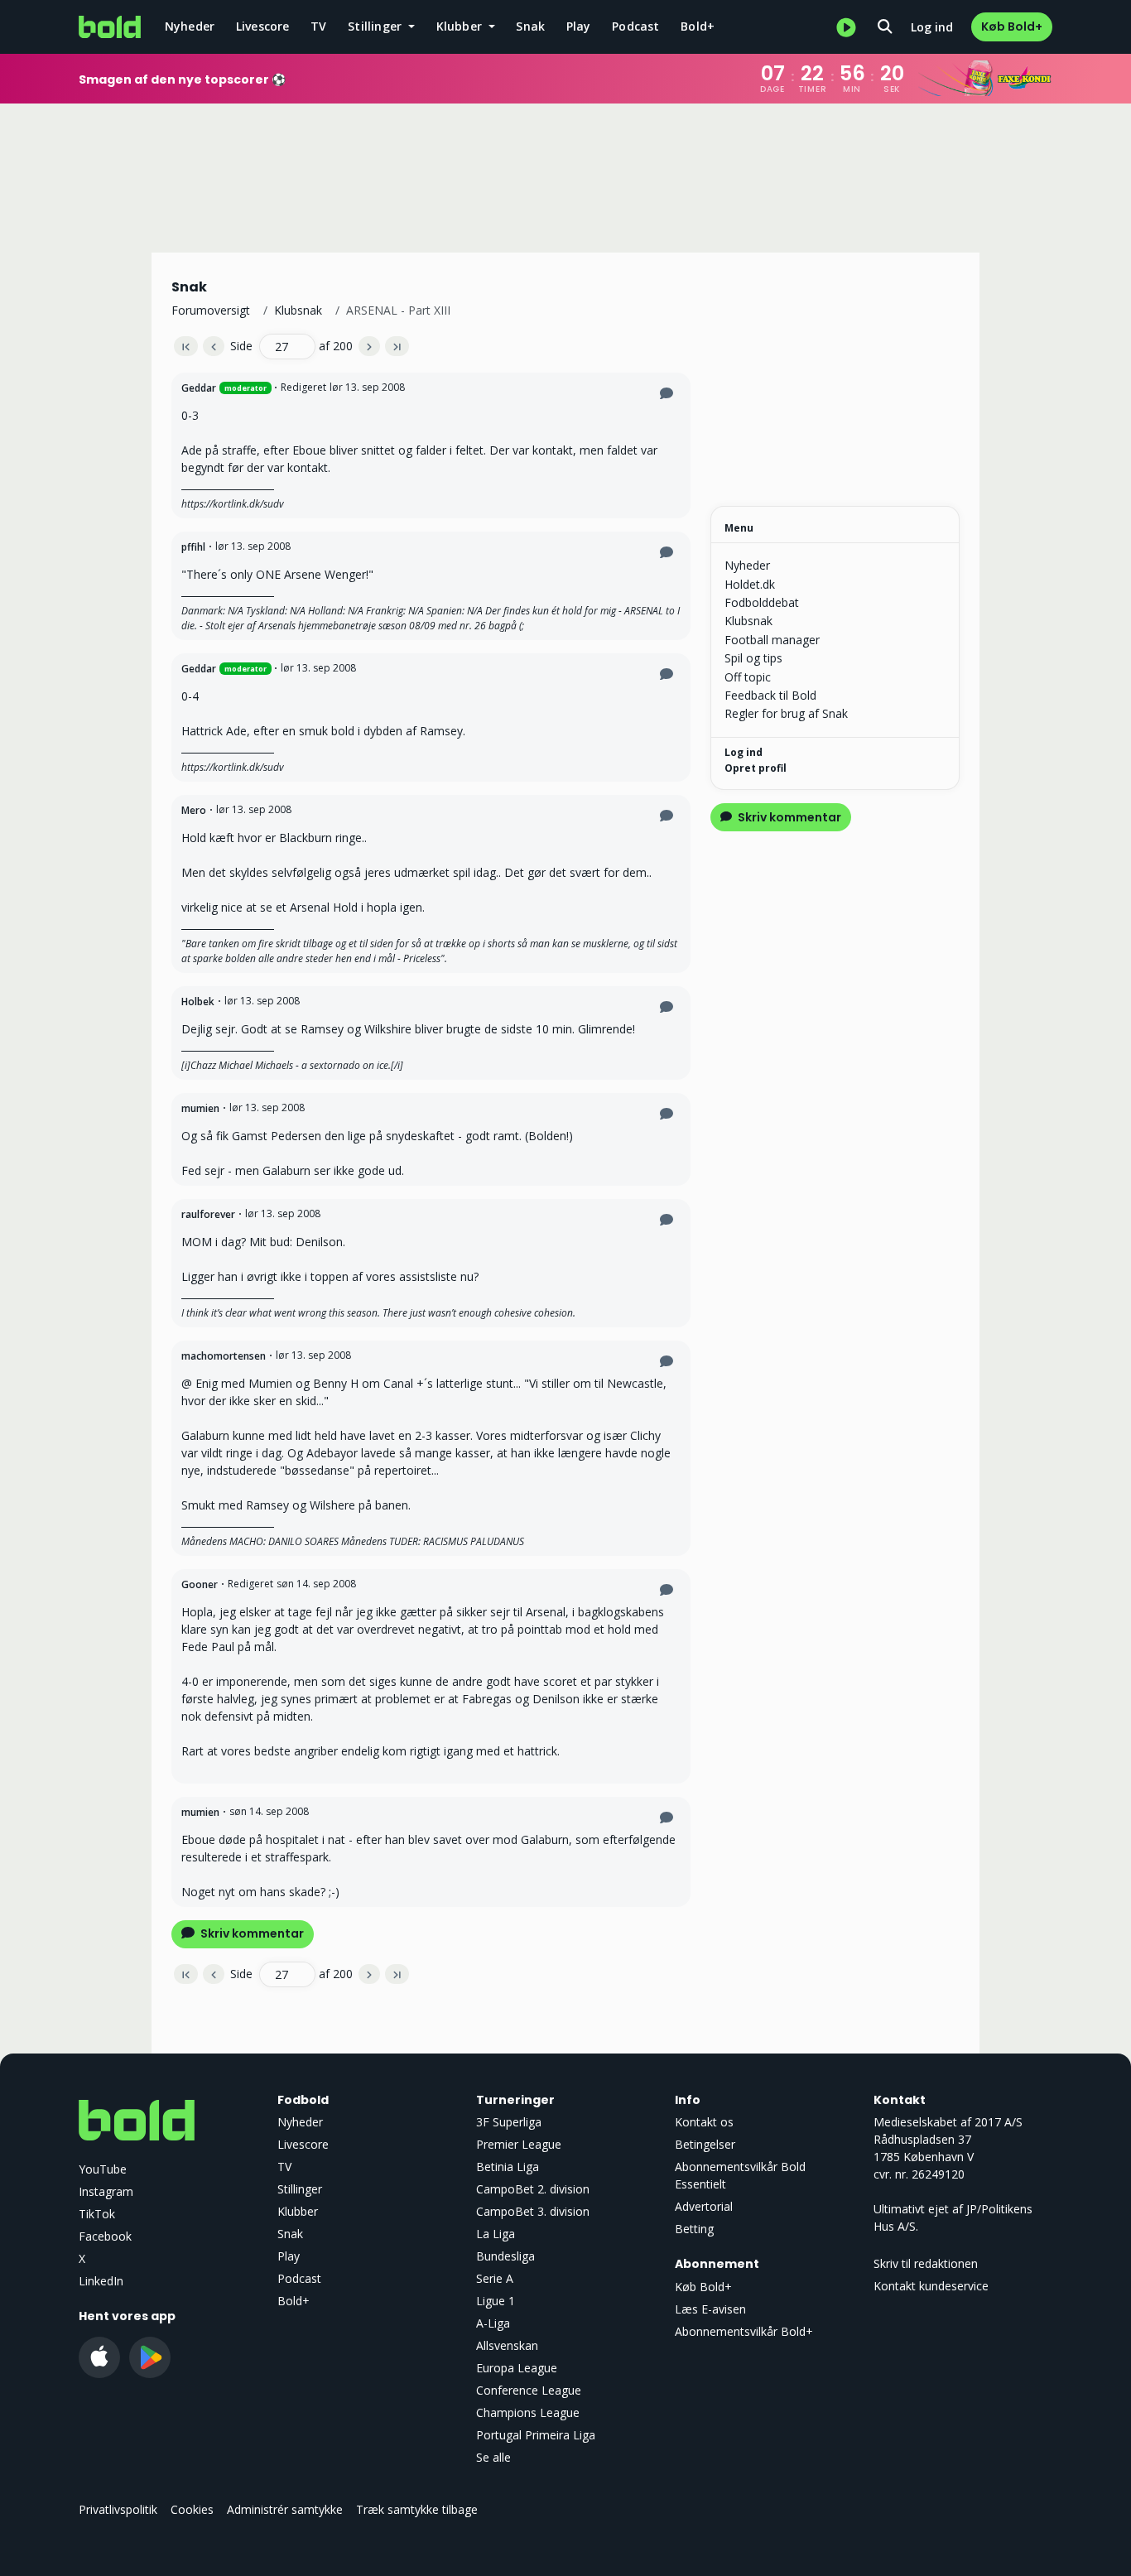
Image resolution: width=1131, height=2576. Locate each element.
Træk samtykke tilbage (417, 2509)
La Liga (496, 2234)
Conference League (529, 2390)
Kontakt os (704, 2122)
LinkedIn (101, 2281)
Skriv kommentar (251, 1933)
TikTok (97, 2214)
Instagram (106, 2191)
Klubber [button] (461, 26)
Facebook (105, 2236)
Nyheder (190, 26)
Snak (530, 26)
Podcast (635, 26)
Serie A (495, 2278)
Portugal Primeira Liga (536, 2435)
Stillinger (300, 2189)
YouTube (103, 2169)
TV (318, 26)
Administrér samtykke (285, 2509)
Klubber (298, 2211)
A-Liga (493, 2323)
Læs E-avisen (710, 2309)
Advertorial (704, 2206)
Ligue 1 (496, 2301)
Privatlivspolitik (118, 2509)
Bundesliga (505, 2256)
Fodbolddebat (762, 602)
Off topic (748, 677)
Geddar (199, 388)
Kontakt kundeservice (931, 2286)
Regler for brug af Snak (786, 713)
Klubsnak (298, 310)
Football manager (772, 640)
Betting (694, 2229)
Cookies (192, 2509)
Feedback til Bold (770, 695)
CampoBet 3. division (533, 2211)
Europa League (517, 2368)
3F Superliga (509, 2122)
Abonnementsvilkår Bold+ (744, 2331)
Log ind (932, 27)
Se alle (493, 2457)
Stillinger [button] (376, 26)
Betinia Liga (508, 2167)
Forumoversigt (211, 310)
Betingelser (705, 2144)
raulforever (208, 1214)
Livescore (263, 26)
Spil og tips (753, 658)
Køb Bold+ (1012, 26)
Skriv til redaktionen (926, 2263)
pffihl (193, 547)
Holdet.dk (750, 584)
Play (579, 26)
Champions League (528, 2412)
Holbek (198, 1002)
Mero (194, 810)
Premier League (519, 2144)
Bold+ (698, 26)
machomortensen (224, 1356)
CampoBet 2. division (533, 2189)
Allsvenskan (507, 2345)
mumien (200, 1108)
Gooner (200, 1584)
